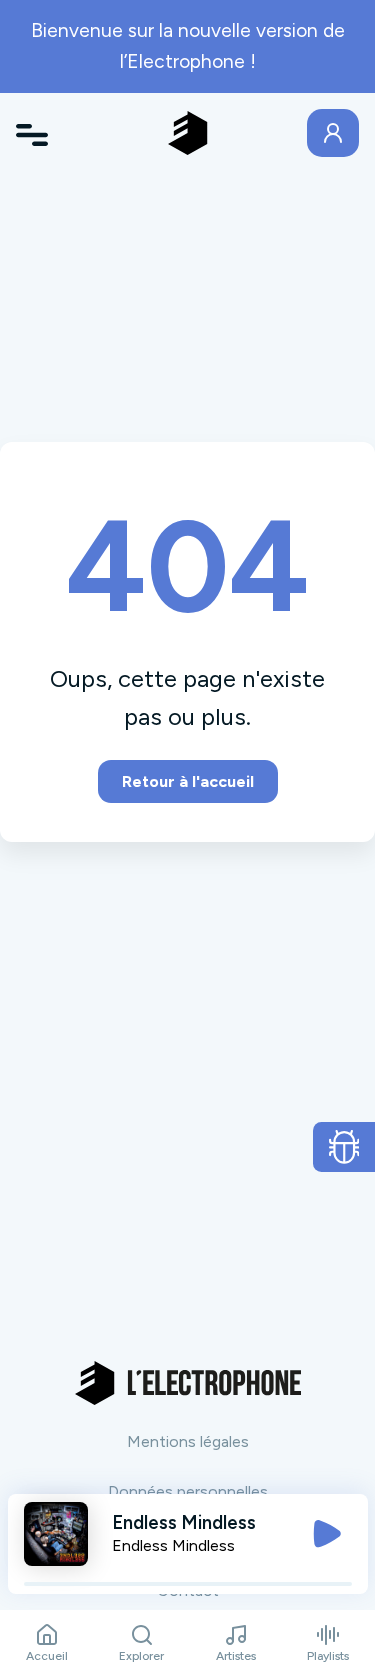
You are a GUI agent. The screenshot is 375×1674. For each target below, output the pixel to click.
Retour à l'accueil (188, 781)
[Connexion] (333, 133)
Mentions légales (188, 1441)
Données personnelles (188, 1491)
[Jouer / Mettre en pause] (327, 1534)
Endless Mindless (173, 1545)
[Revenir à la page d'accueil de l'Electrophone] (188, 133)
